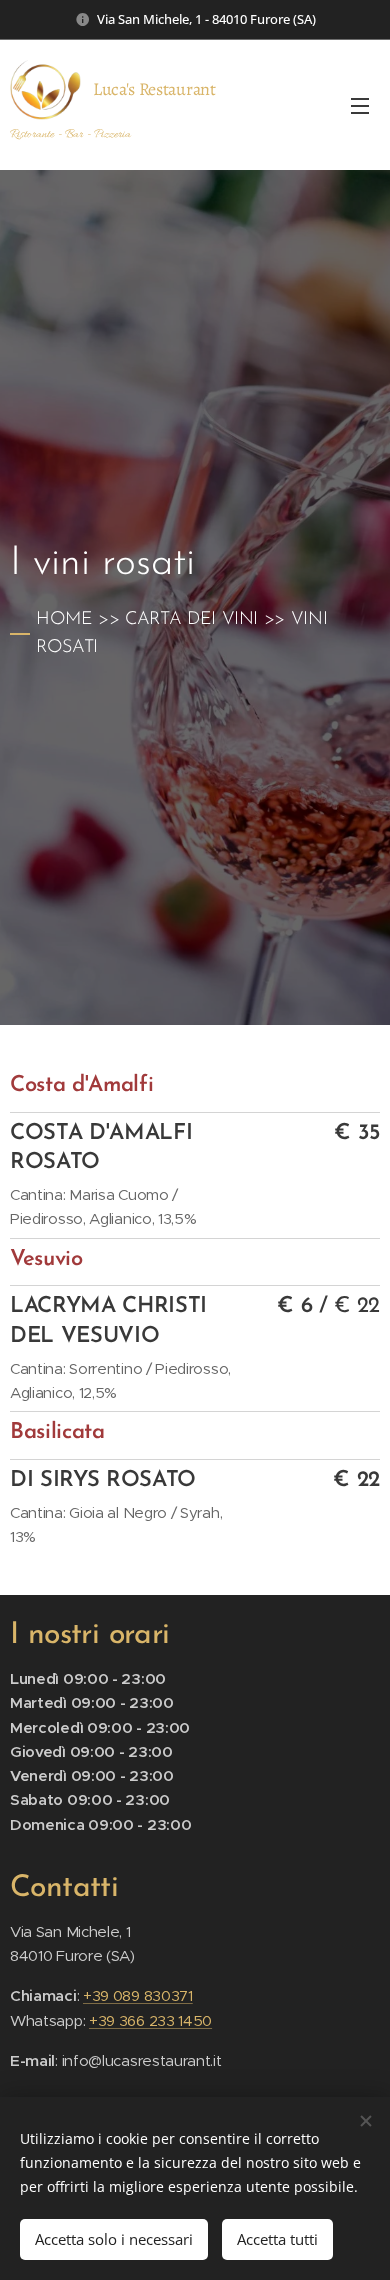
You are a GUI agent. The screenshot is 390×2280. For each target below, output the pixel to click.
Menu (360, 105)
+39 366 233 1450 (150, 2020)
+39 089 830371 (138, 1995)
